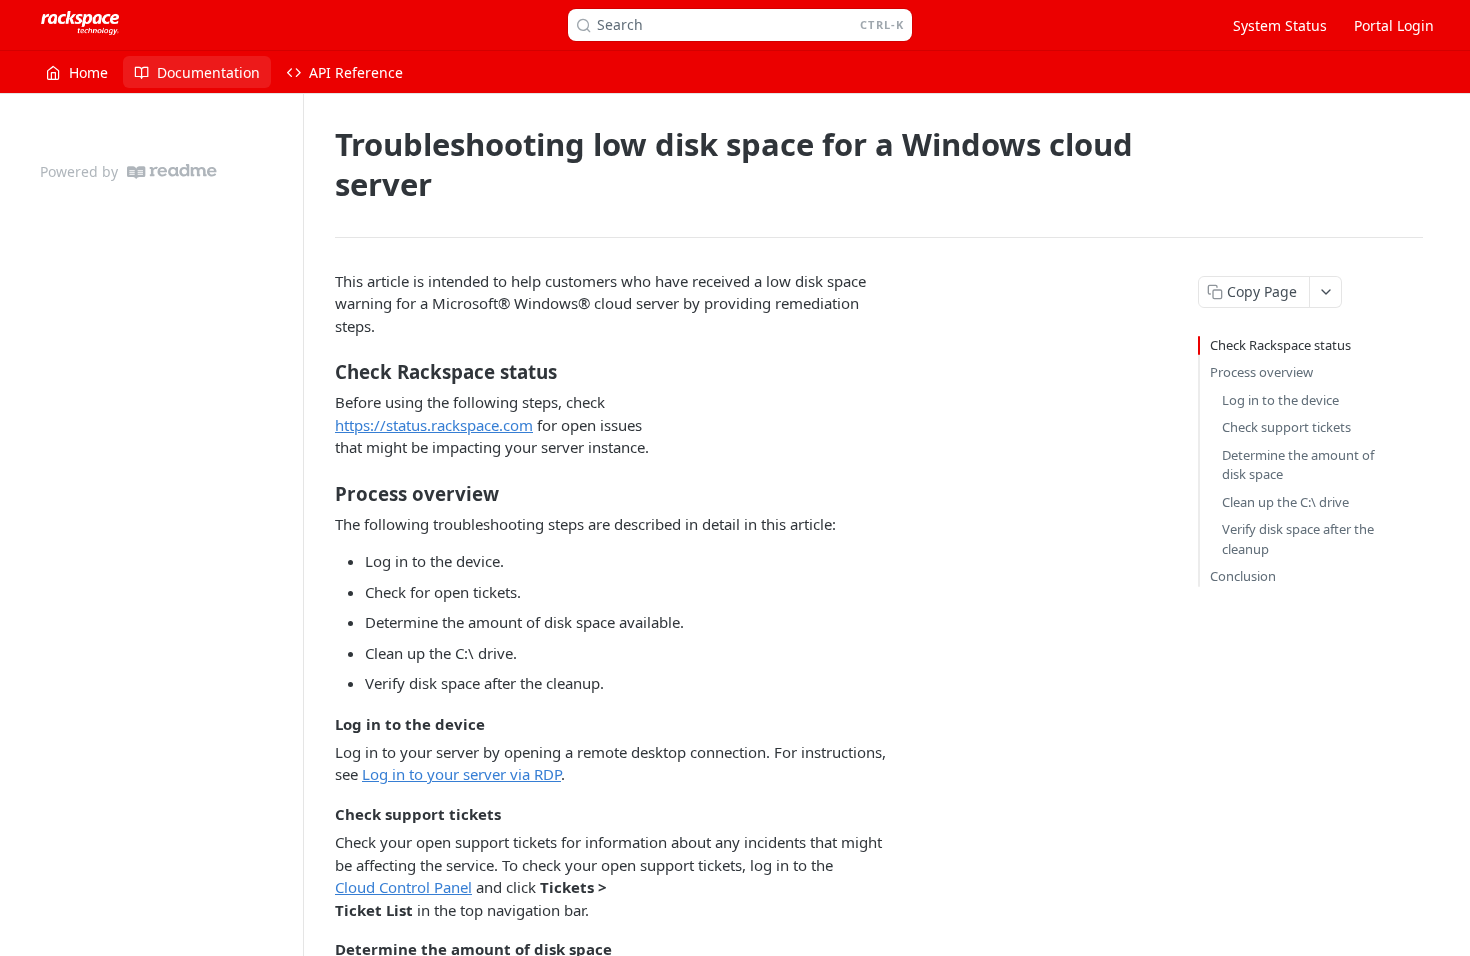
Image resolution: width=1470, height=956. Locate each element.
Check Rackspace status (1280, 345)
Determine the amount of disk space (1298, 465)
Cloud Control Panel (403, 887)
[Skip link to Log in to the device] (321, 724)
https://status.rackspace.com (434, 425)
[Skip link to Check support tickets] (321, 814)
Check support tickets (1286, 427)
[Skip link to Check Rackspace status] (321, 372)
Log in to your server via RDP (461, 774)
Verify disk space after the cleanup (1298, 539)
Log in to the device (1280, 400)
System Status (1280, 25)
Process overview (1261, 372)
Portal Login (1394, 25)
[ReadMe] (172, 171)
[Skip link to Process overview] (321, 493)
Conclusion (1243, 576)
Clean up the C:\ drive (1285, 502)
